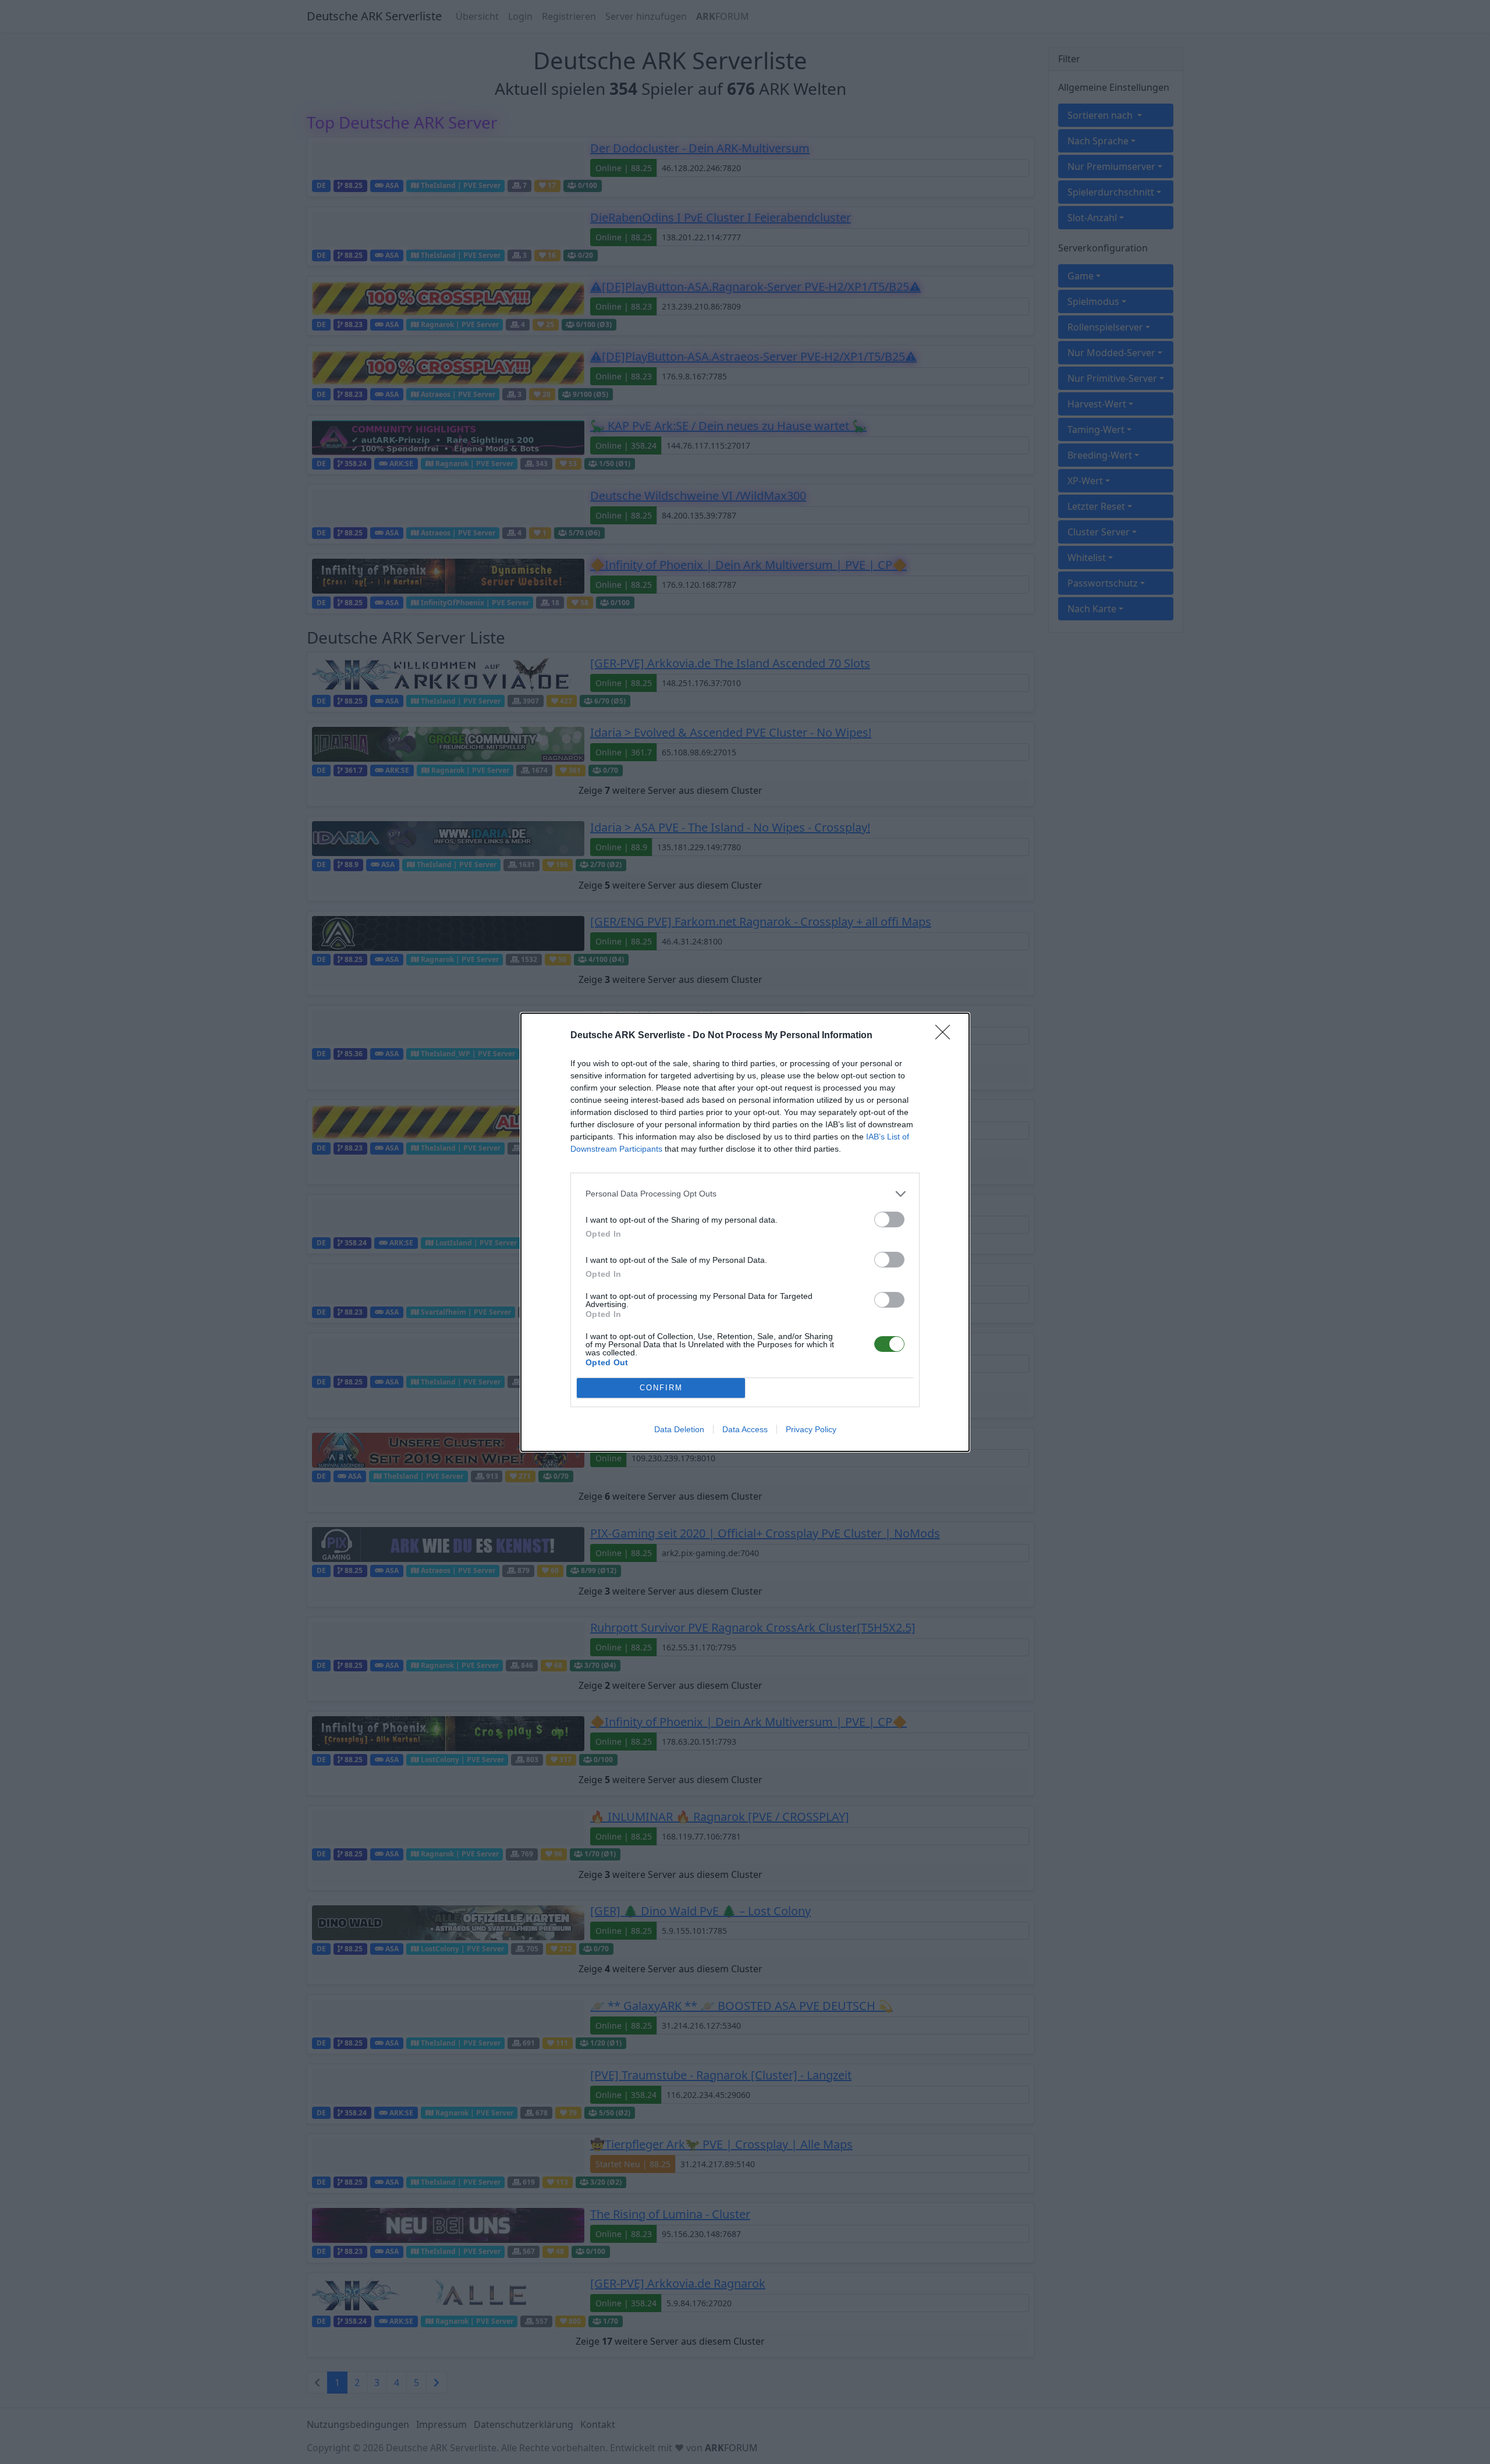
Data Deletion (679, 1429)
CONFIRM (661, 1388)
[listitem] (745, 1194)
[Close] (946, 1036)
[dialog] (745, 1232)
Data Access (745, 1429)
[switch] (889, 1219)
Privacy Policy (811, 1429)
